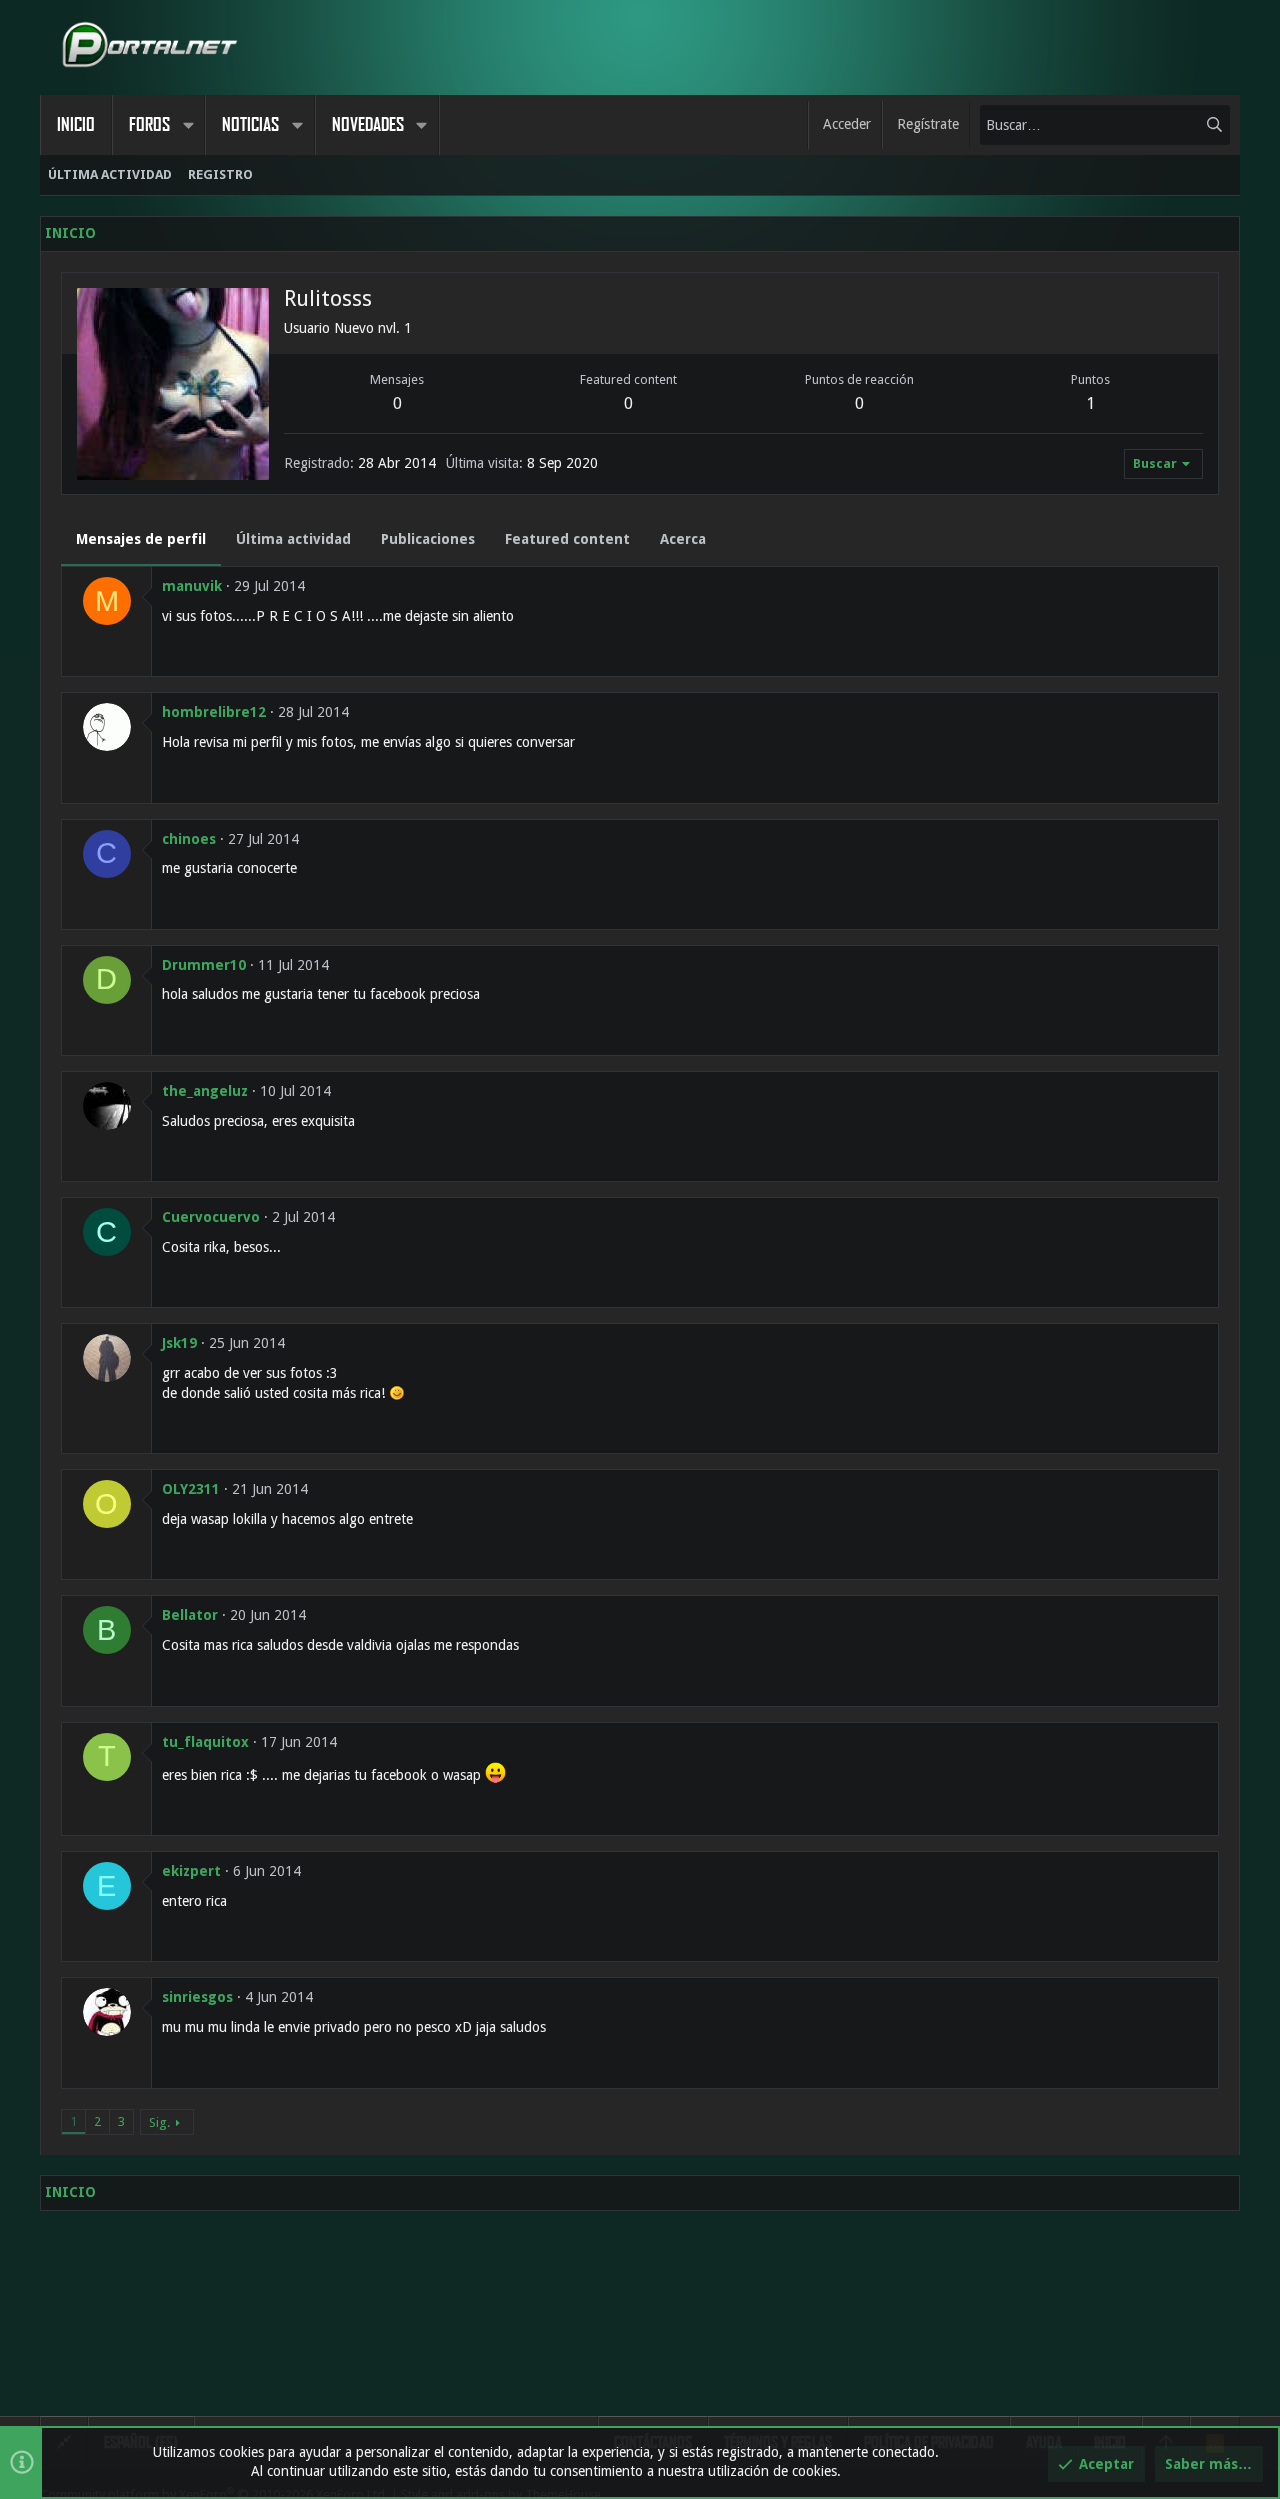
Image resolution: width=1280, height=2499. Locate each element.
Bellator (190, 1615)
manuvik (192, 586)
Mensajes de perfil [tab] (141, 539)
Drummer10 (204, 965)
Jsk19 (179, 1343)
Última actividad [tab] (293, 539)
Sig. (159, 2122)
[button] (188, 125)
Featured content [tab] (567, 539)
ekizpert (191, 1871)
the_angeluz (205, 1091)
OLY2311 (191, 1489)
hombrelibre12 (214, 712)
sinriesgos (197, 1997)
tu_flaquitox (205, 1742)
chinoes (189, 839)
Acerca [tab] (683, 539)
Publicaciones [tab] (428, 539)
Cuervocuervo (211, 1217)
